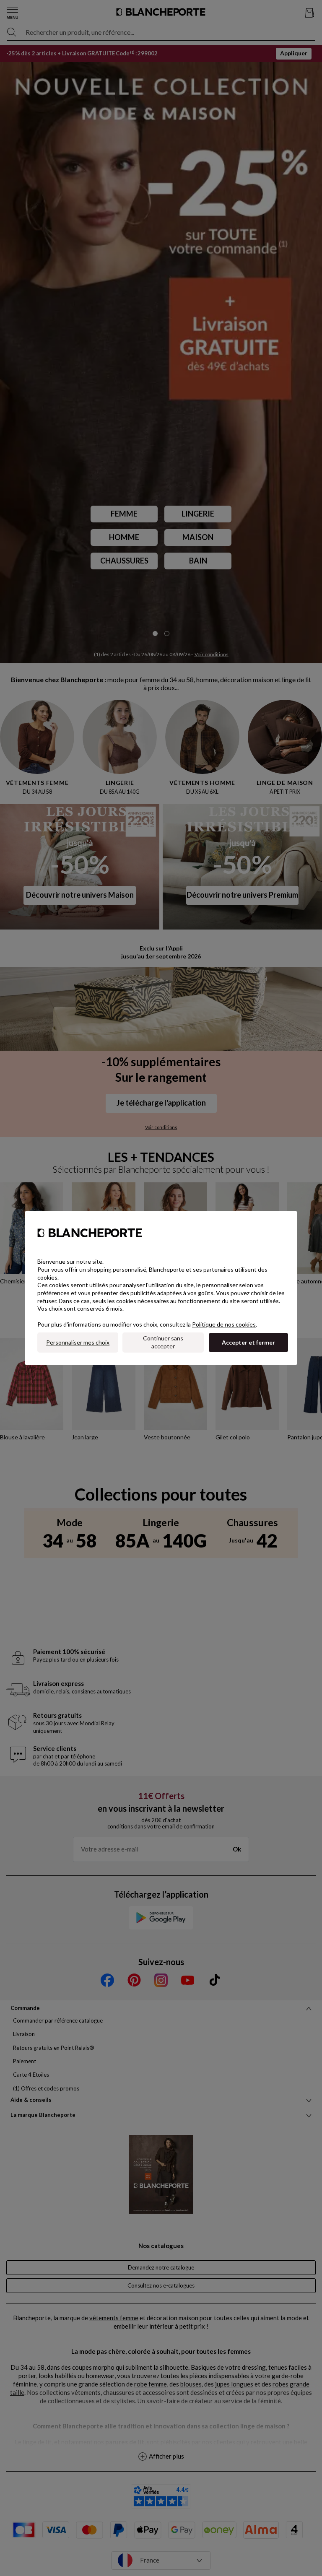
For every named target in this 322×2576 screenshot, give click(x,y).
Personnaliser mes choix (78, 1342)
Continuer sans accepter (163, 1342)
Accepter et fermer (248, 1342)
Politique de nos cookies (224, 1324)
